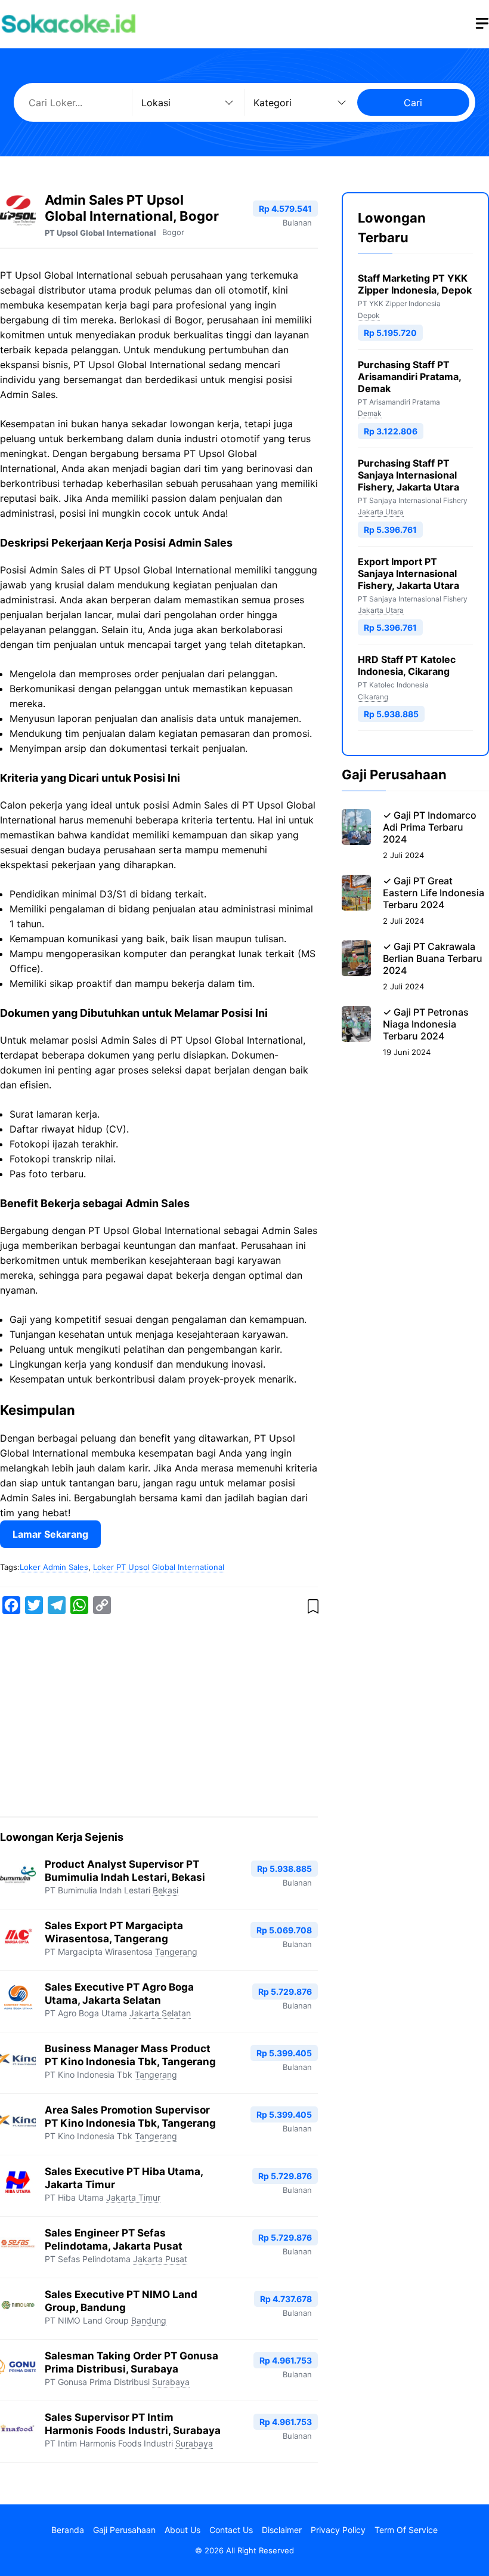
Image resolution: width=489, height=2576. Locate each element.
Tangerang (176, 1952)
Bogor (173, 232)
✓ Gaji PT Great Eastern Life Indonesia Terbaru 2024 (434, 893)
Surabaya (171, 2382)
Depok (369, 315)
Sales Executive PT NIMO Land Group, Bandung (121, 2301)
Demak (370, 413)
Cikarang (373, 697)
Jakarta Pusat (160, 2259)
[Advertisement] (159, 1718)
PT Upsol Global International (100, 233)
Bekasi (165, 1890)
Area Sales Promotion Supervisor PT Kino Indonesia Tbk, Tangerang (130, 2116)
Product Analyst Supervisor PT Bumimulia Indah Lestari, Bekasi (125, 1870)
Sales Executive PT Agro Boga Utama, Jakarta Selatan (119, 1993)
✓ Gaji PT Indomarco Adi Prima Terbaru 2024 (430, 827)
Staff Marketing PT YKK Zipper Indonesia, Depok (415, 284)
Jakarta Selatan (160, 2013)
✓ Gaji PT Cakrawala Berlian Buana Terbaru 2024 (433, 958)
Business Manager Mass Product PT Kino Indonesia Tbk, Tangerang (130, 2055)
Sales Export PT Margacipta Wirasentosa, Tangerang (114, 1932)
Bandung (149, 2320)
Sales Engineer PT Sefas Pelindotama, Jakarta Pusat (114, 2239)
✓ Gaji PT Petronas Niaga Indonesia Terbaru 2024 (426, 1024)
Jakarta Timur (133, 2197)
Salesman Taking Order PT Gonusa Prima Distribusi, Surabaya (131, 2362)
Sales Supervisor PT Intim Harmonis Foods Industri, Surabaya (133, 2424)
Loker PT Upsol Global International (159, 1567)
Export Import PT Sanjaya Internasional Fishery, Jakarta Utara (408, 573)
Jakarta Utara (381, 512)
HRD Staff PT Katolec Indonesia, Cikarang (407, 665)
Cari (413, 103)
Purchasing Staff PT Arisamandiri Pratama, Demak (409, 377)
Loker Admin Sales (54, 1567)
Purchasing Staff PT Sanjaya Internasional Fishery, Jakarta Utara (408, 475)
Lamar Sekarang (50, 1534)
